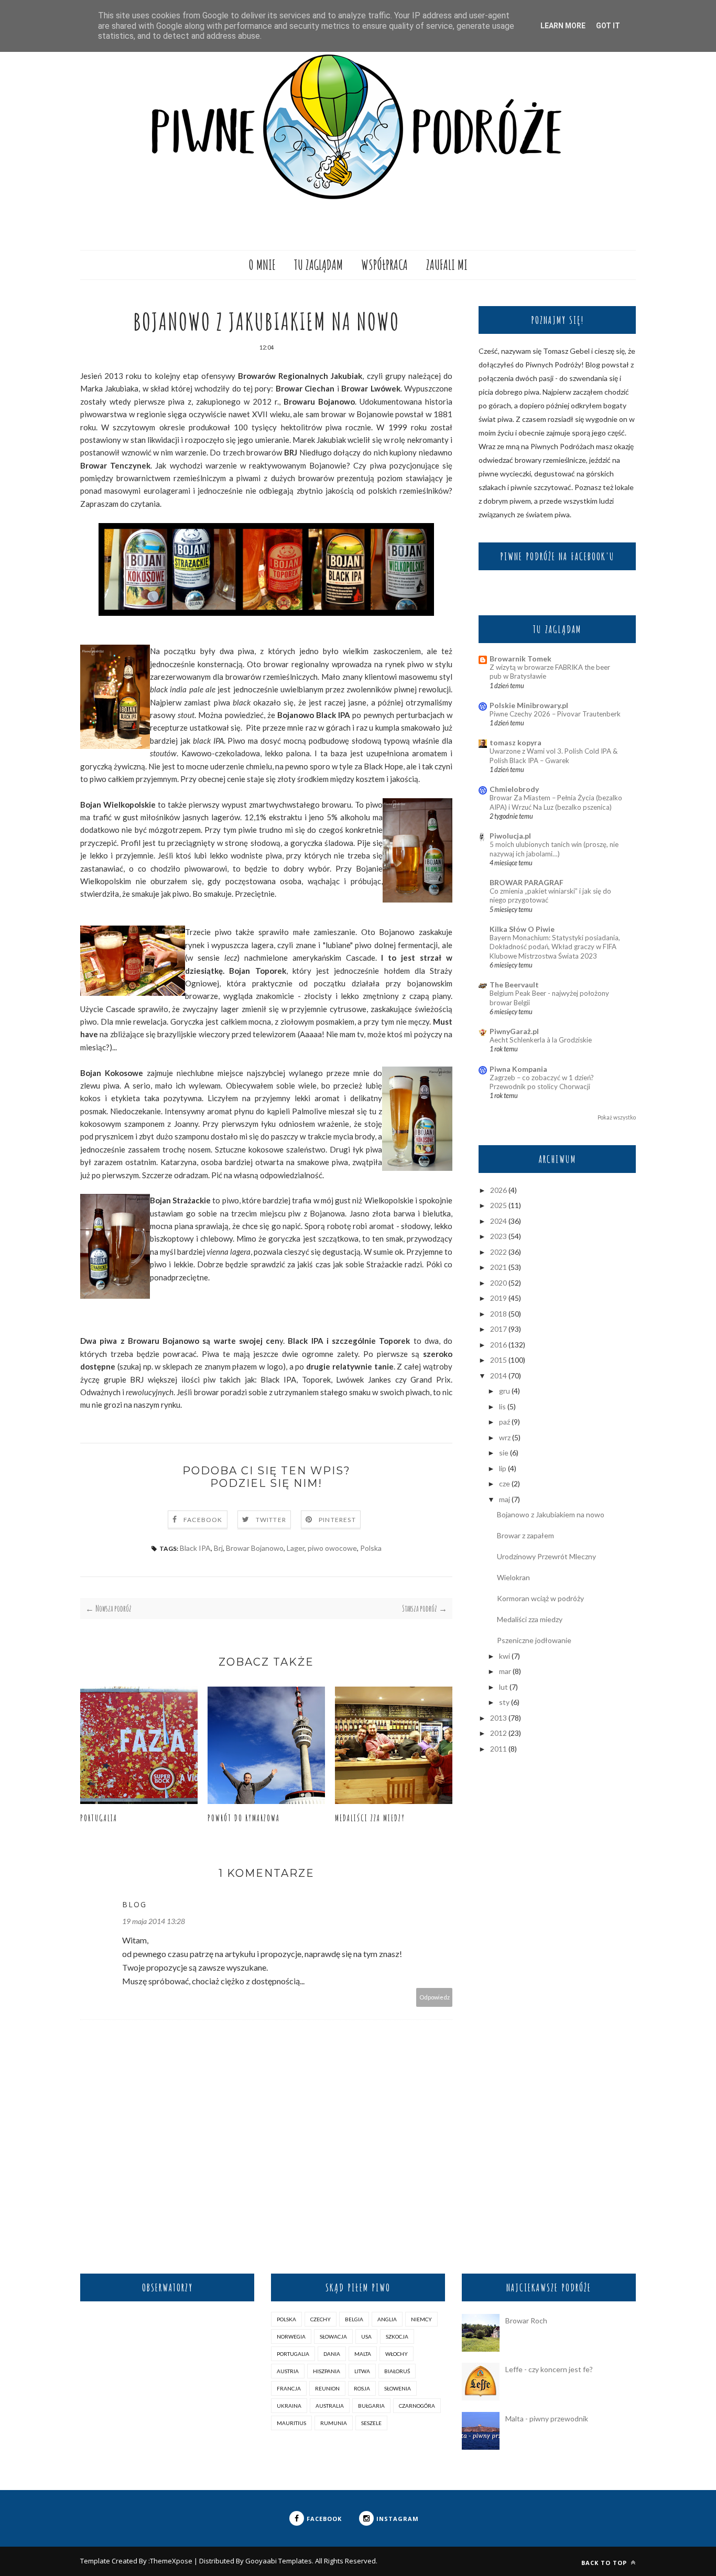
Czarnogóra (417, 2406)
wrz (505, 1437)
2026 (498, 1190)
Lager (296, 1548)
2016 (498, 1345)
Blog (134, 1904)
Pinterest (337, 1520)
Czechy (321, 2319)
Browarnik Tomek (520, 659)
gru (505, 1391)
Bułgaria (371, 2406)
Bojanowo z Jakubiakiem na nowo (551, 1514)
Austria (288, 2371)
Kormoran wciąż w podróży (540, 1598)
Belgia (354, 2319)
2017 (498, 1329)
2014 (498, 1376)
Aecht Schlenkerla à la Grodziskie (541, 1040)
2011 (498, 1749)
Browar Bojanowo (255, 1548)
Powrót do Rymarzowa (244, 1818)
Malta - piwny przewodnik (547, 2419)
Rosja (362, 2388)
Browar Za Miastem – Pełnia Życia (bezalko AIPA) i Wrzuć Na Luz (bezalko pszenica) (556, 802)
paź (505, 1422)
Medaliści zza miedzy (370, 1818)
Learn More (563, 26)
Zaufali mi (447, 265)
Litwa (362, 2371)
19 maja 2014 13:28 (154, 1921)
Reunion (327, 2388)
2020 (498, 1283)
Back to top (605, 2563)
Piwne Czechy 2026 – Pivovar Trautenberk (555, 714)
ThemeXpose (171, 2561)
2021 (498, 1267)
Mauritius (291, 2423)
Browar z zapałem (525, 1535)
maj (505, 1499)
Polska (371, 1548)
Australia (330, 2406)
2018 (498, 1314)
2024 (498, 1221)
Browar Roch (526, 2320)
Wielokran (513, 1577)
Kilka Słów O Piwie (522, 929)
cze (505, 1483)
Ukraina (289, 2406)
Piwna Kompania (518, 1069)
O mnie (262, 265)
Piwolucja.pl (510, 836)
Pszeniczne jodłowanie (534, 1640)
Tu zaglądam (318, 265)
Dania (332, 2354)
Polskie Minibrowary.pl (529, 705)
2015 (498, 1360)
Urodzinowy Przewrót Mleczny (546, 1556)
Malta (363, 2354)
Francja (289, 2388)
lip (503, 1468)
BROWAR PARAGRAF (527, 882)
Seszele (371, 2423)
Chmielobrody (514, 789)
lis (502, 1406)
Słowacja (333, 2336)
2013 (498, 1718)
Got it (608, 26)
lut (503, 1687)
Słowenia (398, 2388)
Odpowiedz (435, 1997)
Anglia (387, 2319)
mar (505, 1671)
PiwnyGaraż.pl (514, 1031)
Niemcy (421, 2319)
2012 (498, 1733)
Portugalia (99, 1818)
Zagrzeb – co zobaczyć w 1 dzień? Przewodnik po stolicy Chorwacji (542, 1082)
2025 (498, 1205)
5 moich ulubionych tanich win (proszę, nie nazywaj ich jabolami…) (554, 849)
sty (504, 1702)
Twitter (271, 1520)
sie (504, 1453)
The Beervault (514, 985)
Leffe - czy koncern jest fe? (549, 2369)
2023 (498, 1236)
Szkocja (397, 2336)
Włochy (397, 2354)
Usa (366, 2336)
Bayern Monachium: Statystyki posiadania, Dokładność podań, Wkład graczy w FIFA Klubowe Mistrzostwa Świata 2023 (555, 947)
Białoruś (397, 2371)
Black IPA (195, 1548)
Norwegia (291, 2336)
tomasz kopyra (516, 742)
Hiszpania (327, 2371)
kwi (505, 1656)
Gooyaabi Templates (279, 2561)
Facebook (203, 1520)
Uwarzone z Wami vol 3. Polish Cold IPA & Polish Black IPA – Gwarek (554, 756)
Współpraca (384, 265)
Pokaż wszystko (617, 1117)
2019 (498, 1298)
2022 (498, 1252)
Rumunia (334, 2423)
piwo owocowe (332, 1548)
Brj (218, 1548)
